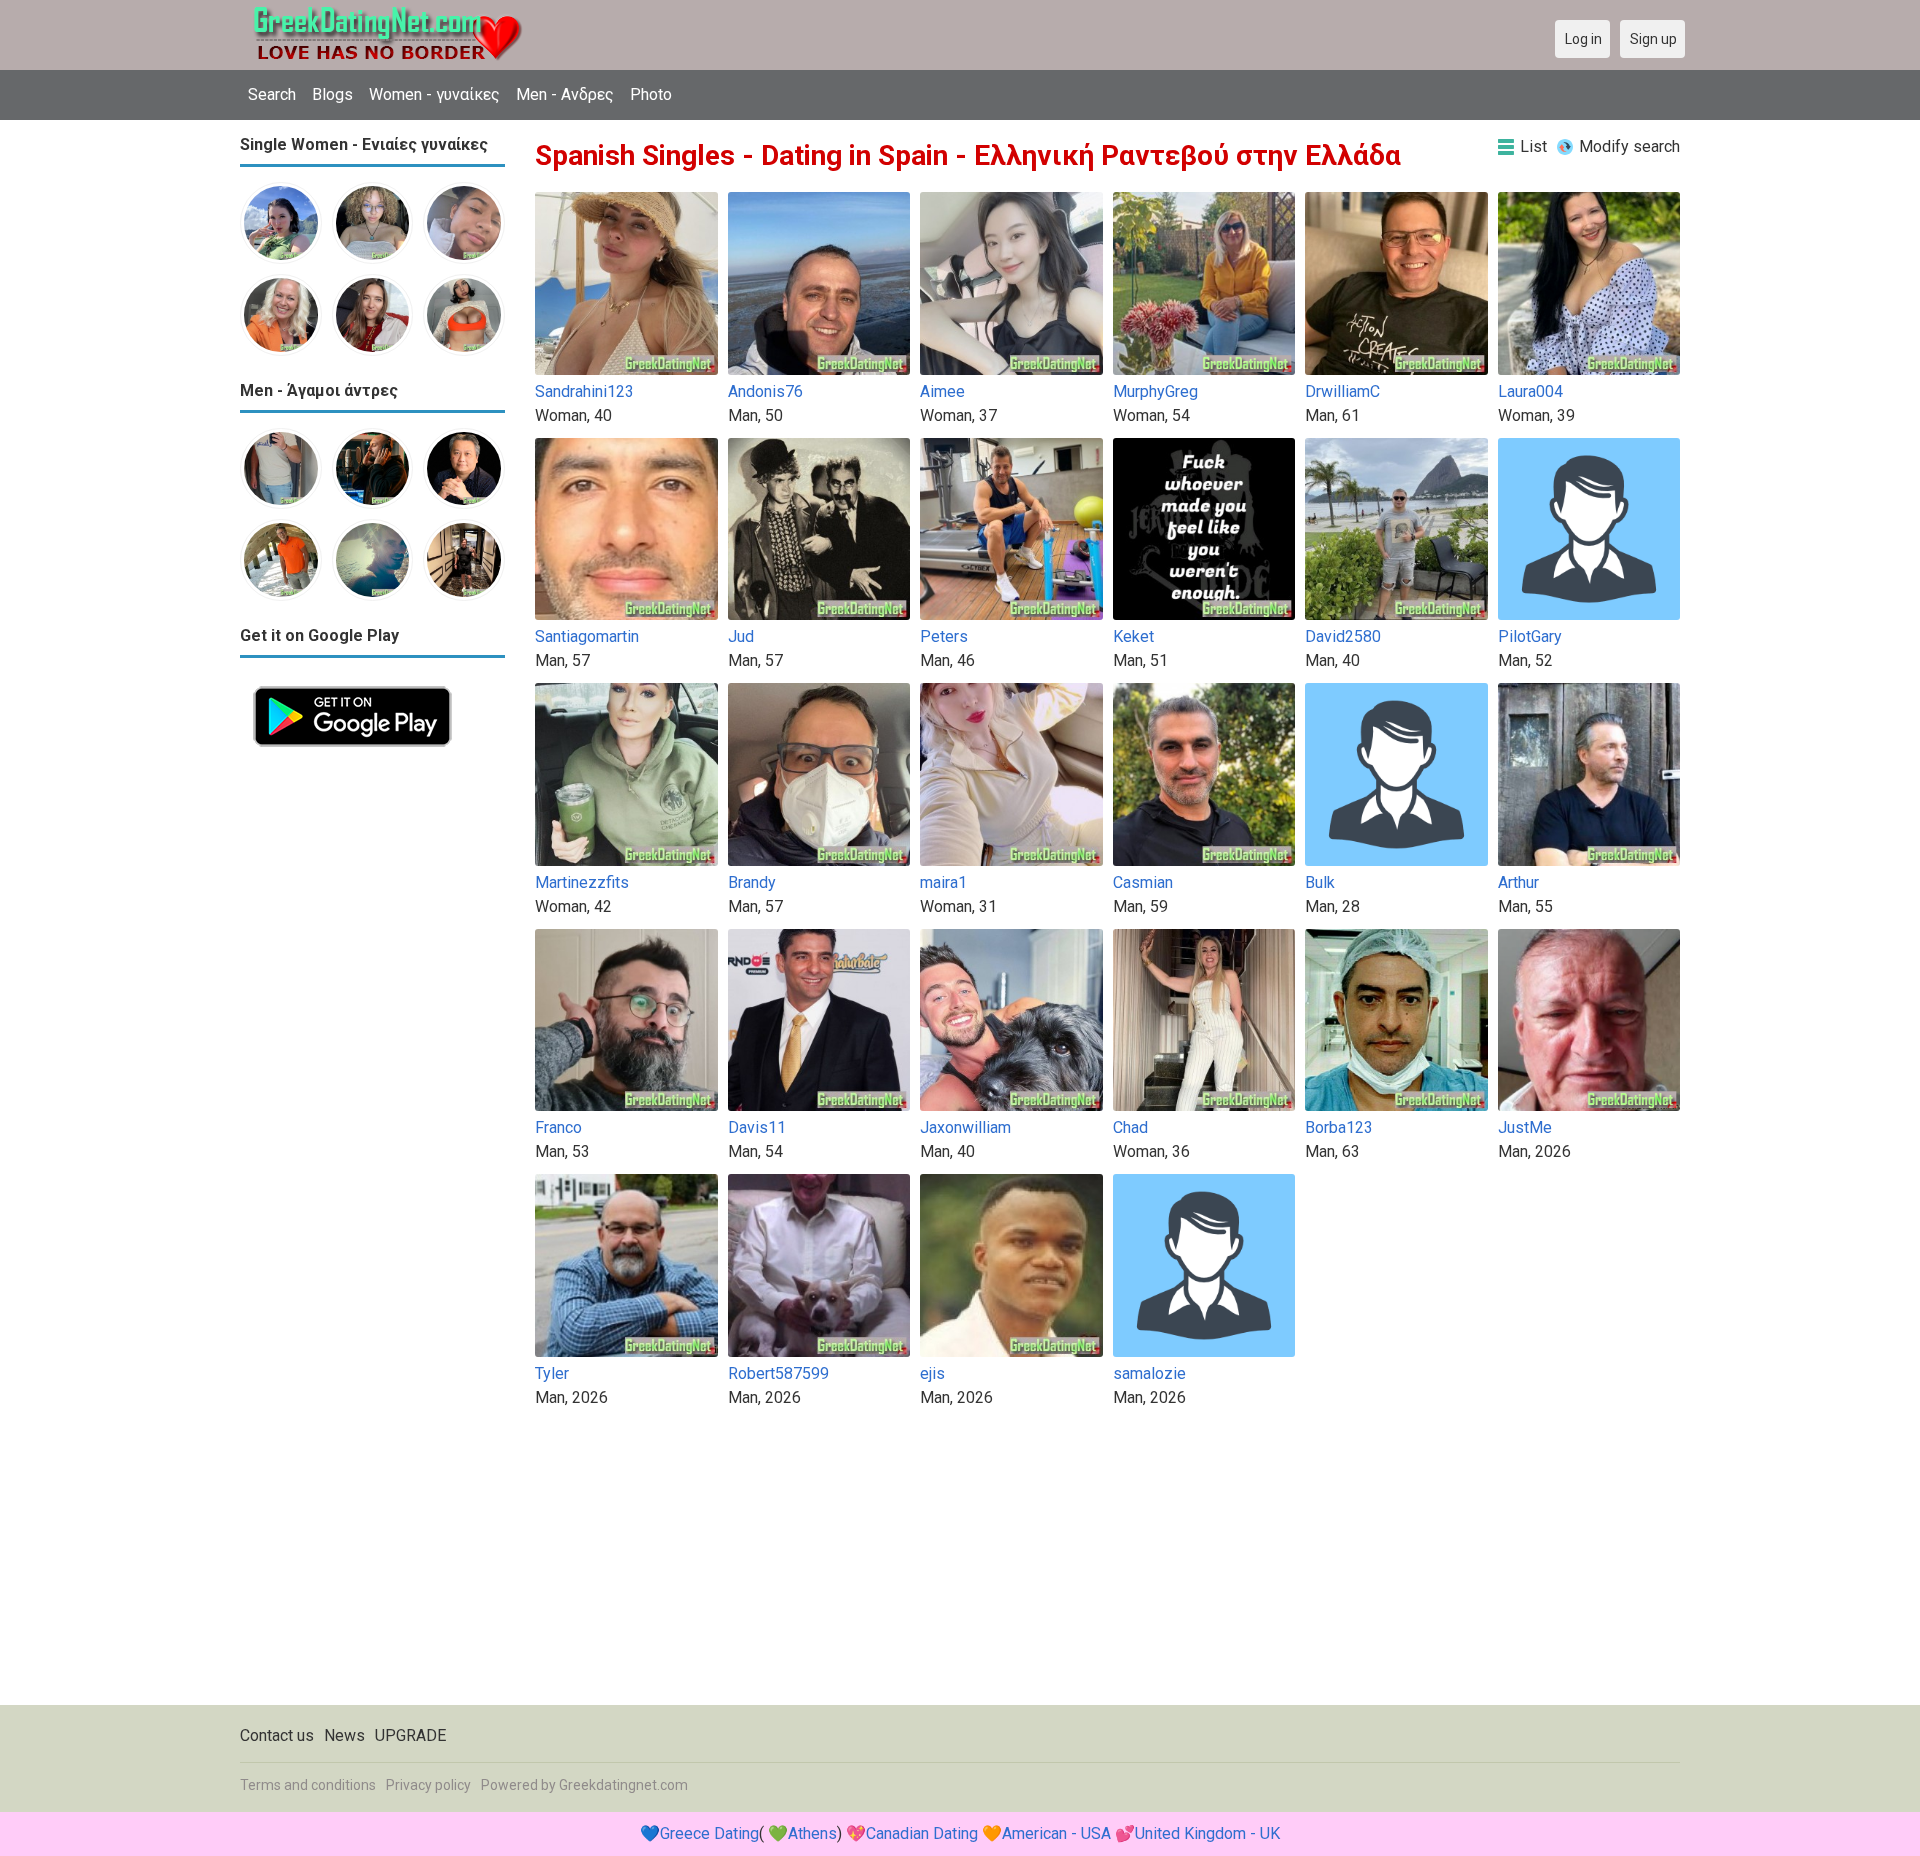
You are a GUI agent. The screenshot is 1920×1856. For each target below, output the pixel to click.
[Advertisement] (372, 1060)
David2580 (1343, 636)
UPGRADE (410, 1735)
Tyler (552, 1373)
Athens (812, 1833)
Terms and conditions (308, 1785)
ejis (932, 1373)
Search (272, 94)
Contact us (277, 1735)
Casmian (1143, 882)
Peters (944, 636)
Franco (558, 1127)
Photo (651, 94)
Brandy (752, 882)
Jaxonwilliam (965, 1127)
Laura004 (1530, 391)
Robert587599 (778, 1373)
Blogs (332, 94)
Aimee (942, 391)
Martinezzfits (582, 882)
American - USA (1056, 1833)
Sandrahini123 (584, 391)
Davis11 (757, 1127)
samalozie (1149, 1373)
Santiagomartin (587, 636)
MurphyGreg (1155, 391)
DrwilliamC (1342, 391)
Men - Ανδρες (565, 94)
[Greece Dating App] (352, 684)
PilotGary (1530, 636)
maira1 (943, 882)
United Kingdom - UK (1207, 1833)
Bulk (1320, 882)
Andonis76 (765, 391)
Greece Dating (709, 1833)
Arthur (1518, 882)
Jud (741, 636)
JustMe (1525, 1127)
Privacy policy (428, 1785)
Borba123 (1339, 1127)
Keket (1133, 636)
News (344, 1735)
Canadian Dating (922, 1833)
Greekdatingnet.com (623, 1785)
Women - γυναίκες (434, 94)
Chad (1130, 1127)
